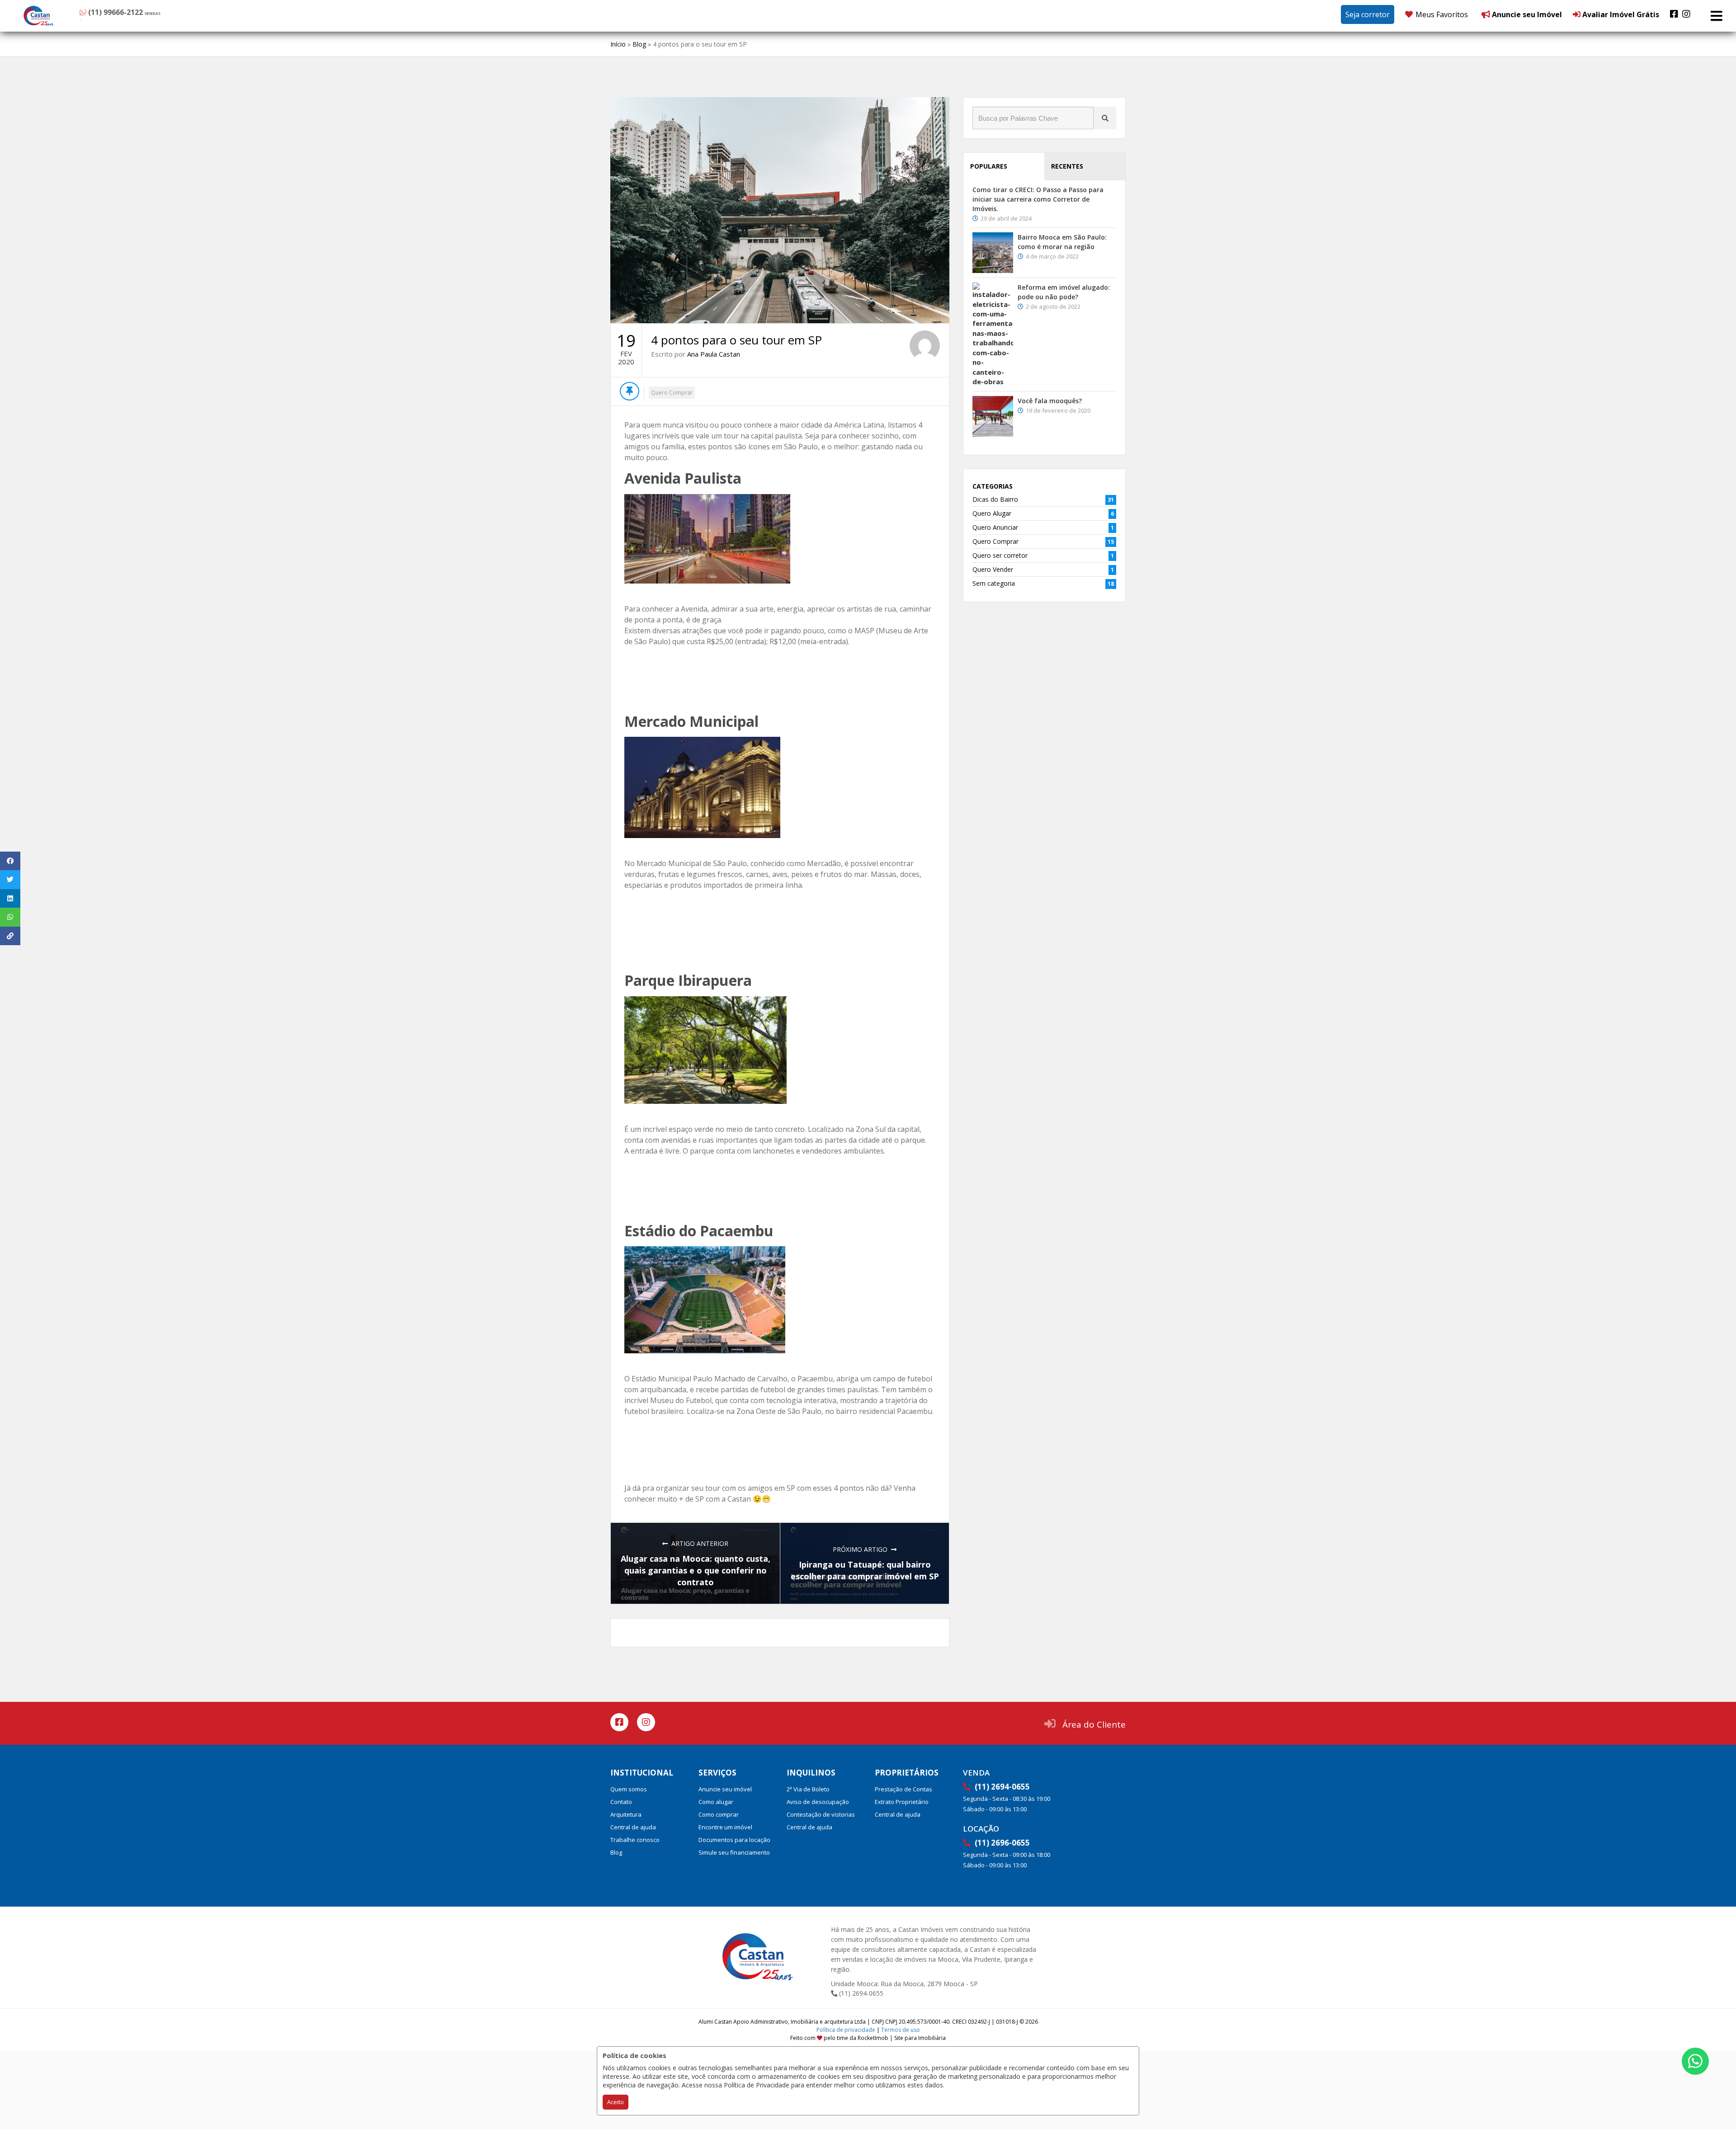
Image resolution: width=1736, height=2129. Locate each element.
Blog (639, 44)
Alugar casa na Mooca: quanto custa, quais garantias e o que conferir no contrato (696, 1570)
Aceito (616, 2102)
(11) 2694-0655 (860, 1993)
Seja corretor (1368, 14)
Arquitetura (626, 1814)
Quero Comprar (672, 393)
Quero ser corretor (1000, 555)
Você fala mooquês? (1050, 401)
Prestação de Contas (903, 1789)
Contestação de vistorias (821, 1814)
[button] (135, 14)
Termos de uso (901, 2030)
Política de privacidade (846, 2030)
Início (618, 44)
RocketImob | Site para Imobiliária (902, 2038)
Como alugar (716, 1802)
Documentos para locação (734, 1840)
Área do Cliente (1094, 1724)
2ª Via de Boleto (808, 1789)
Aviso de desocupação (818, 1802)
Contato (621, 1802)
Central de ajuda (633, 1827)
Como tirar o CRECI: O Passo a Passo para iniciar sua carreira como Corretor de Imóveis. (1038, 199)
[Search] (1105, 118)
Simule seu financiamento (734, 1852)
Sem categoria (994, 583)
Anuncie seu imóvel (725, 1789)
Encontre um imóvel (725, 1827)
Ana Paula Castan (714, 354)
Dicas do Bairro (995, 499)
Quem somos (629, 1789)
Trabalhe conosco (635, 1840)
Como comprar (719, 1814)
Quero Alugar (992, 513)
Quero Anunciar (995, 527)
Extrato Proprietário (902, 1802)
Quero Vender (993, 569)
